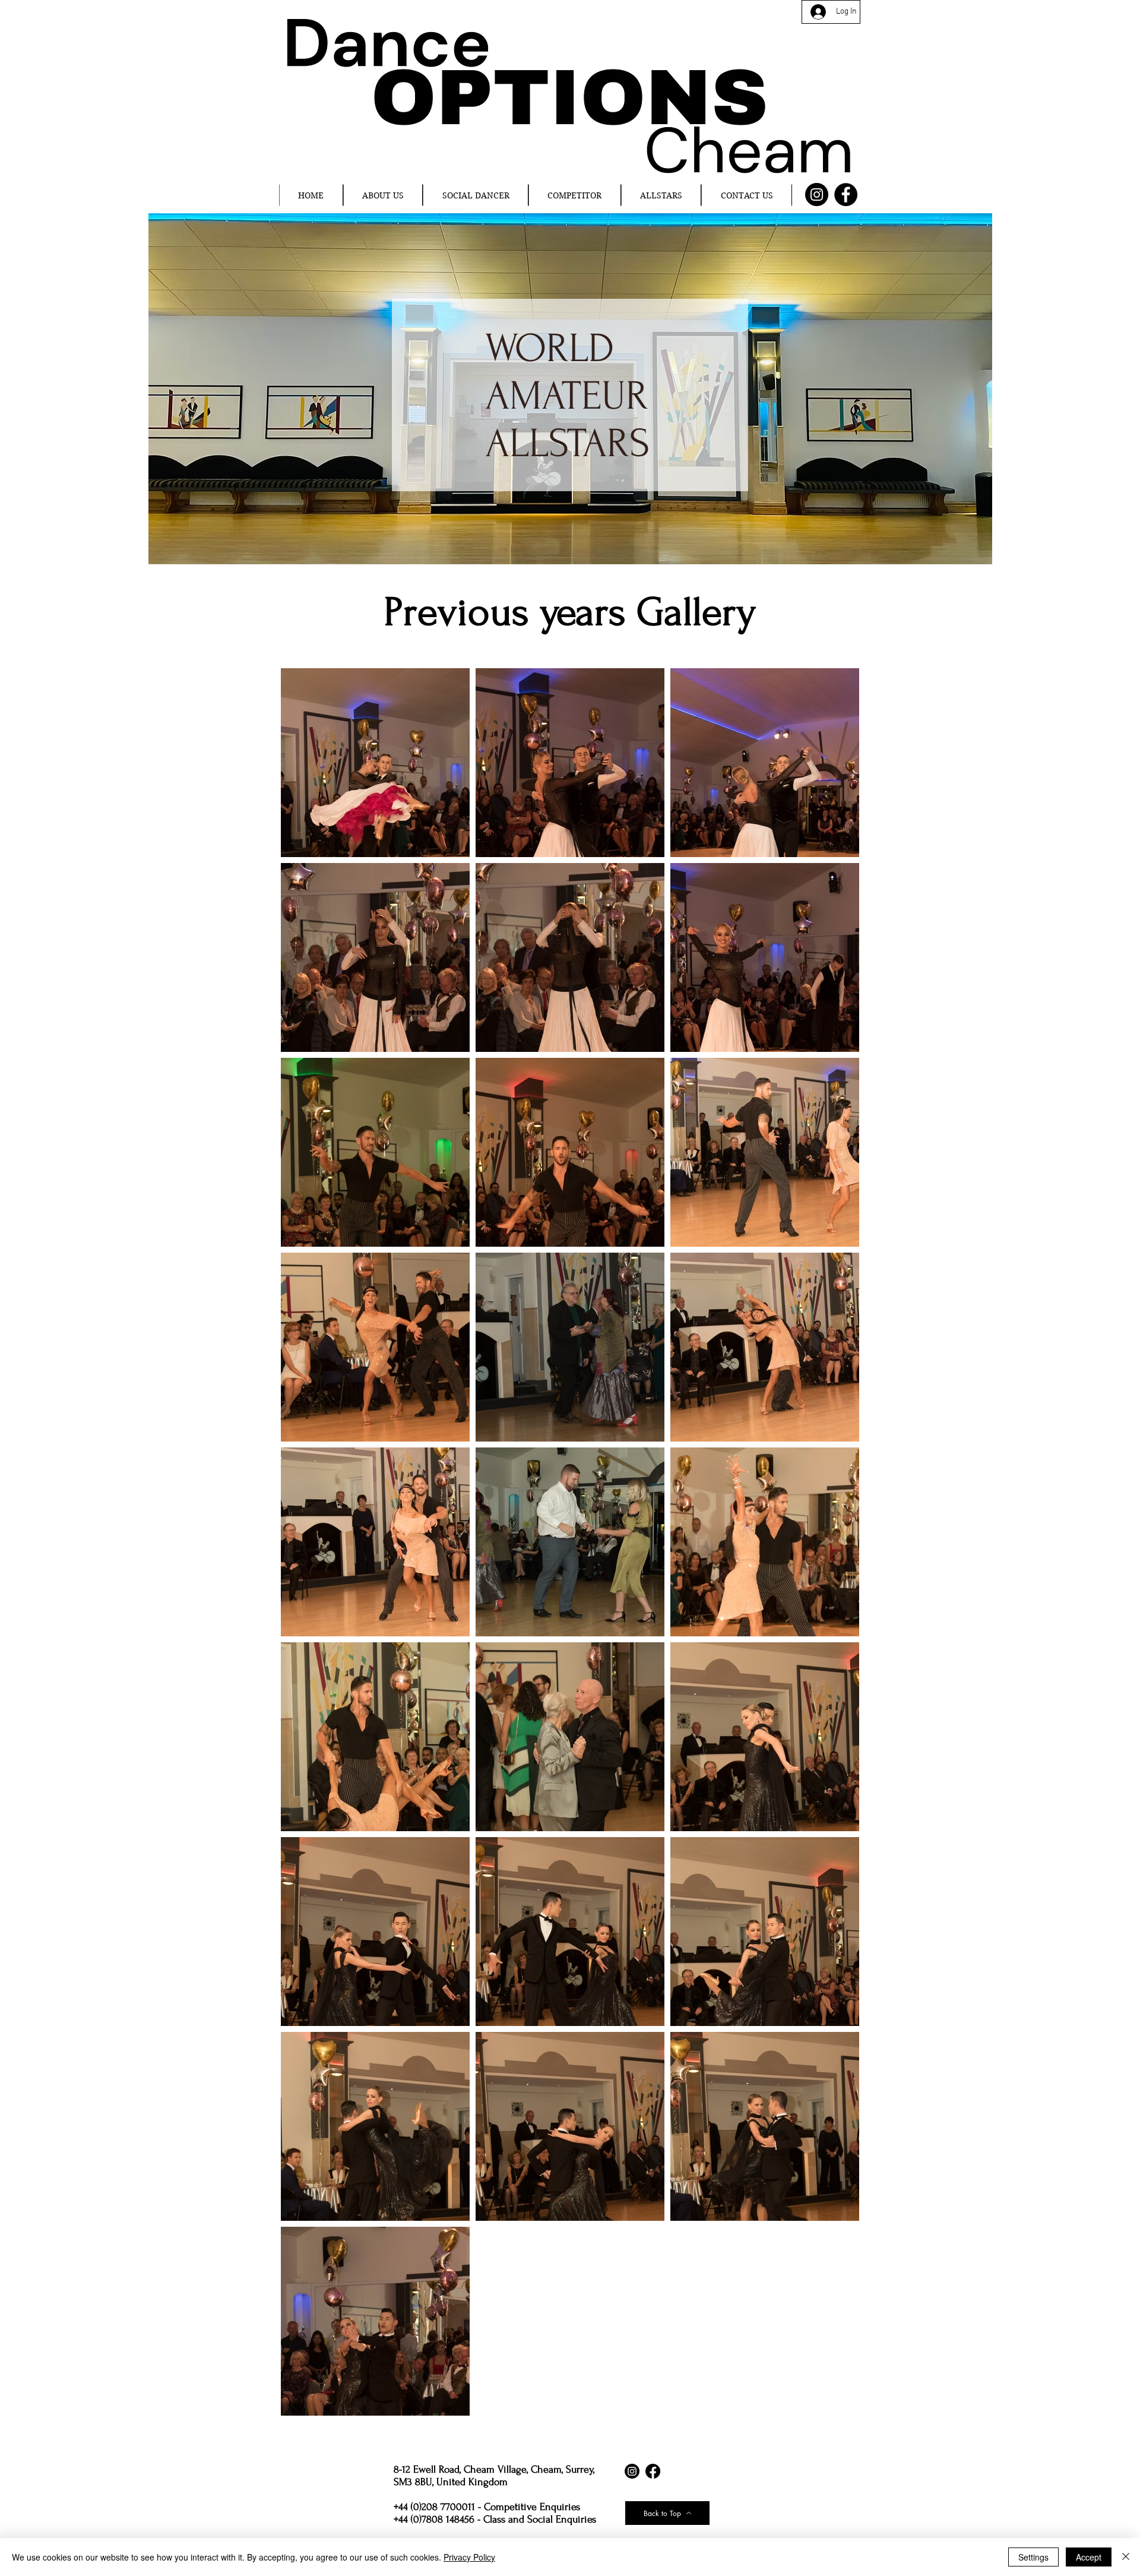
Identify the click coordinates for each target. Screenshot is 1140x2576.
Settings (1033, 2557)
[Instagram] (817, 195)
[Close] (1126, 2557)
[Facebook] (846, 195)
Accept (1089, 2557)
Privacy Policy (469, 2557)
